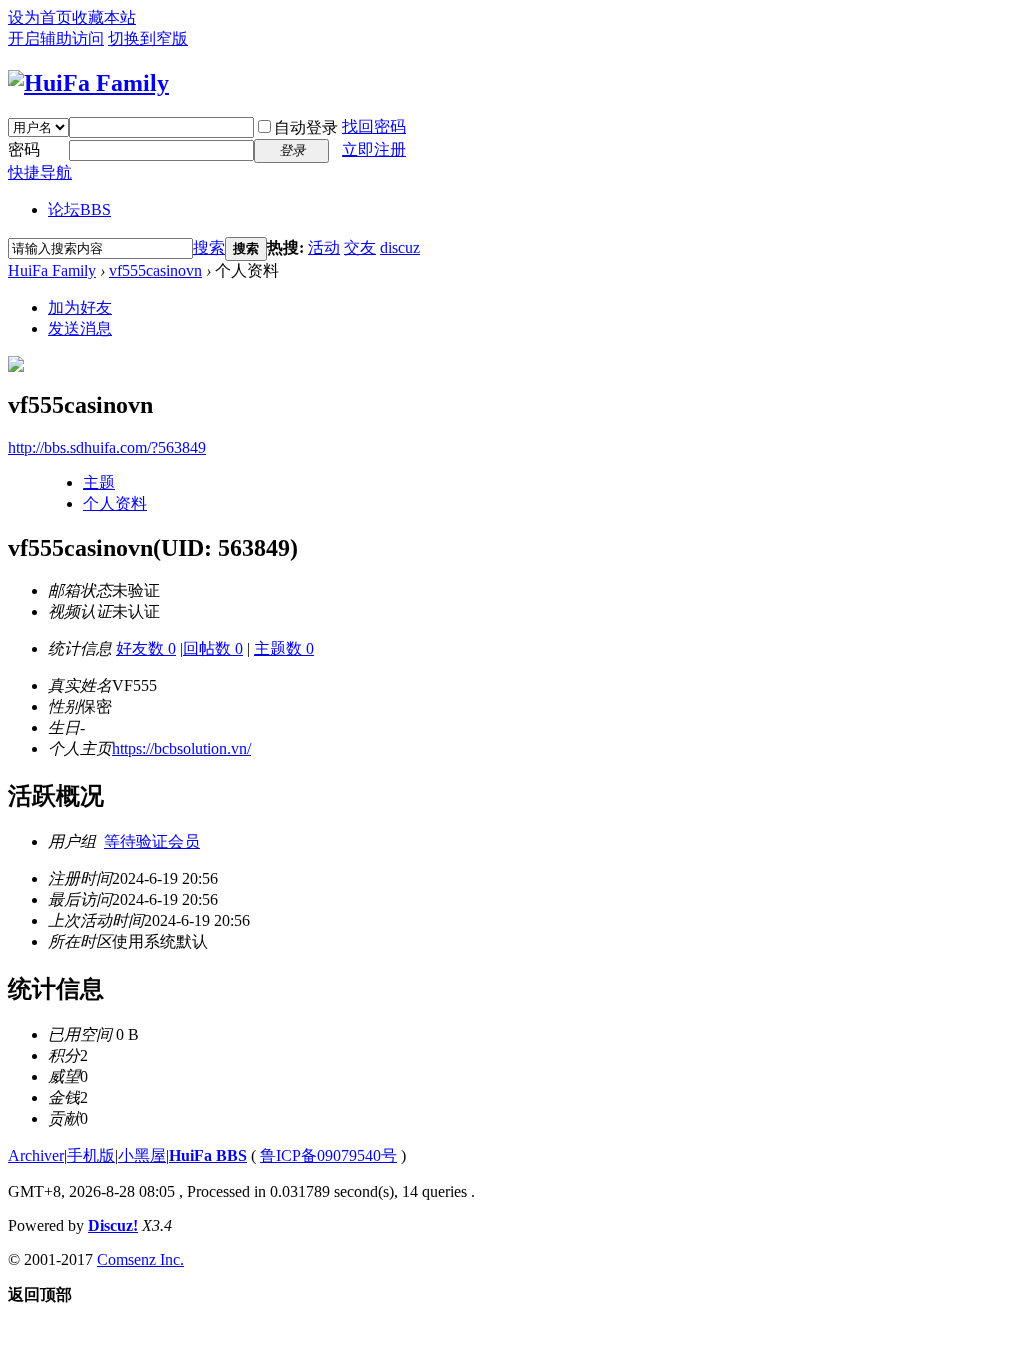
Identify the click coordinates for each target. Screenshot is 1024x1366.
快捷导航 (40, 172)
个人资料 (115, 503)
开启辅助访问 (56, 38)
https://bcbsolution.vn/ (181, 748)
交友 (360, 247)
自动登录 (306, 127)
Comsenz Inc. (140, 1259)
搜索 (209, 247)
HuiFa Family (52, 270)
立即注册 (374, 149)
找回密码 (374, 126)
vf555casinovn (155, 270)
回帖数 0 (213, 648)
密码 (24, 149)
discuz (400, 247)
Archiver (36, 1155)
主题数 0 (284, 648)
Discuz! (113, 1225)
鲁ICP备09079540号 (328, 1155)
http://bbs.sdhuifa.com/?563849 (107, 447)
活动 (324, 247)
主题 (99, 482)
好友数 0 (146, 648)
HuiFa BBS (208, 1155)
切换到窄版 (148, 38)
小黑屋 (142, 1155)
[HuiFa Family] (88, 83)
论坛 (79, 209)
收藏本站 (104, 17)
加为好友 (80, 307)
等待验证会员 (152, 841)
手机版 (91, 1155)
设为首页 (40, 17)
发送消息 (80, 328)
